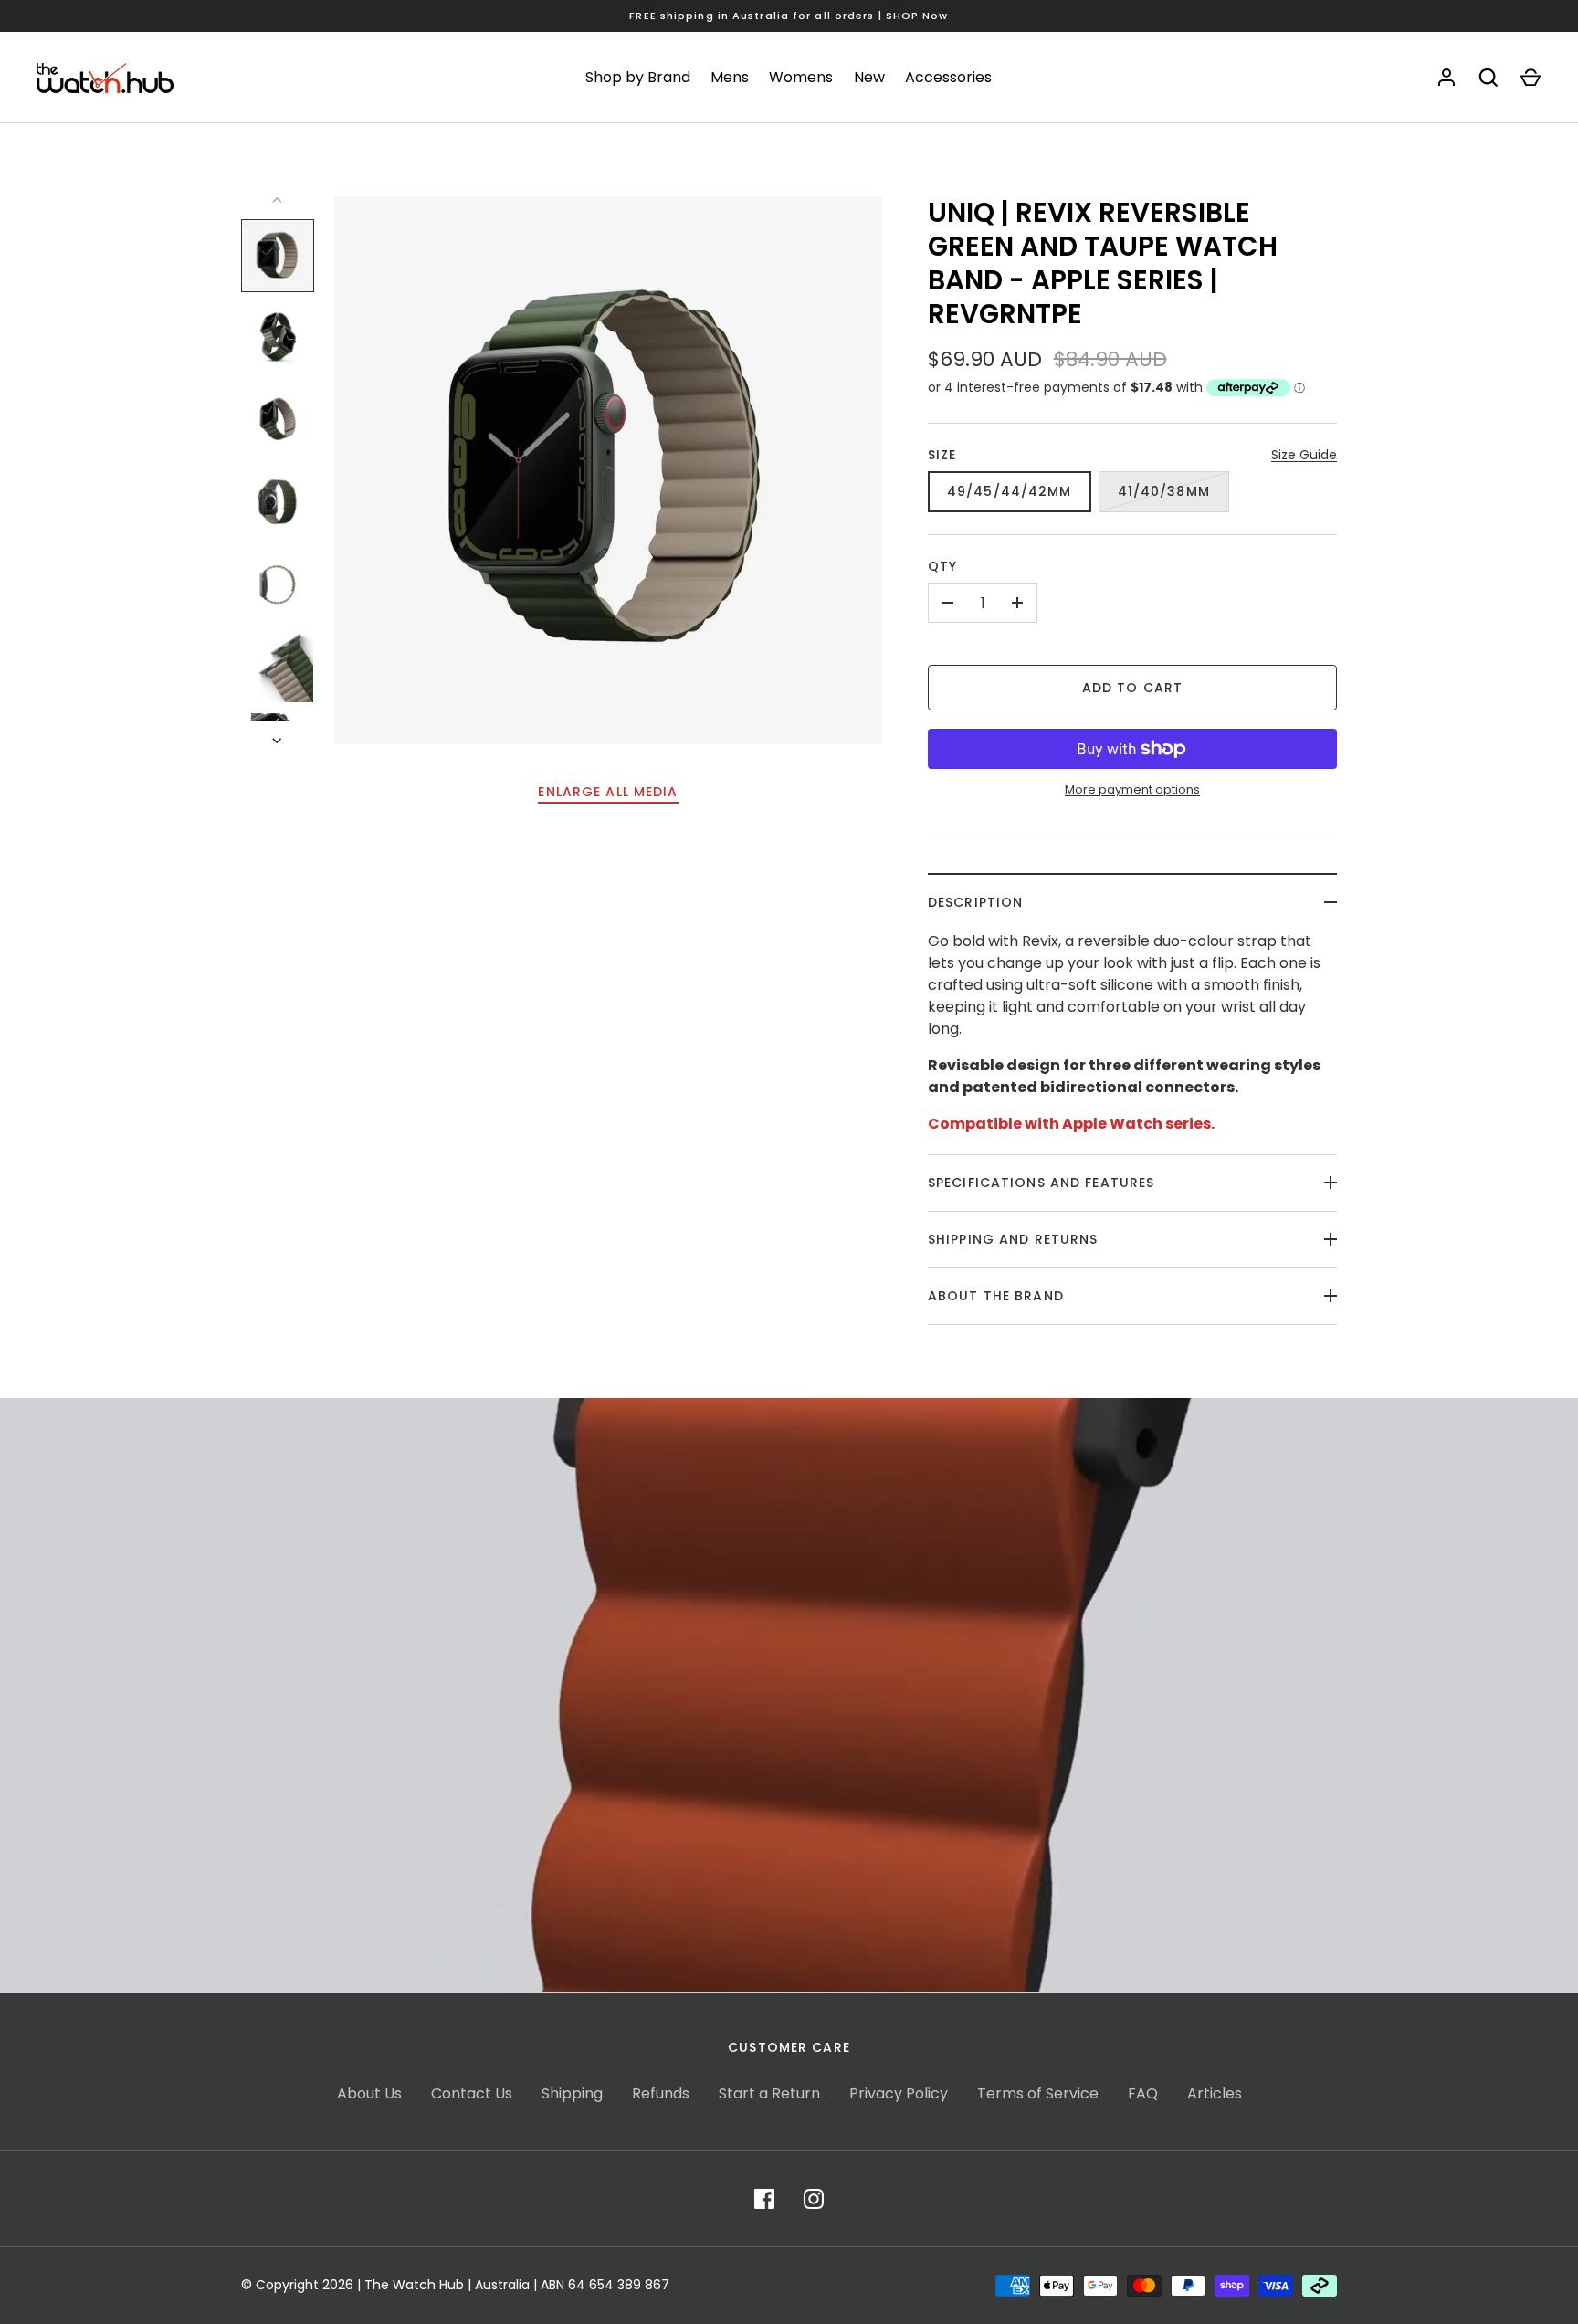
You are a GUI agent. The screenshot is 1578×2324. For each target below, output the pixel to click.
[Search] (1489, 78)
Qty (942, 566)
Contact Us (472, 2093)
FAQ (1143, 2093)
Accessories (948, 77)
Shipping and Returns (1013, 1239)
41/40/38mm (1164, 491)
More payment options (1132, 789)
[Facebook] (764, 2199)
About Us (369, 2093)
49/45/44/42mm (1010, 491)
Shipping (572, 2093)
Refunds (661, 2093)
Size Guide (1304, 455)
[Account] (1446, 78)
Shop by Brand (638, 77)
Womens (801, 77)
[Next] (279, 741)
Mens (730, 77)
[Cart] (1531, 78)
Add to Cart (1132, 688)
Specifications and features (1041, 1183)
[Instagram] (814, 2199)
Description (975, 902)
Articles (1215, 2093)
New (869, 77)
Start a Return (769, 2093)
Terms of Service (1038, 2093)
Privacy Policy (899, 2093)
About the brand (996, 1296)
